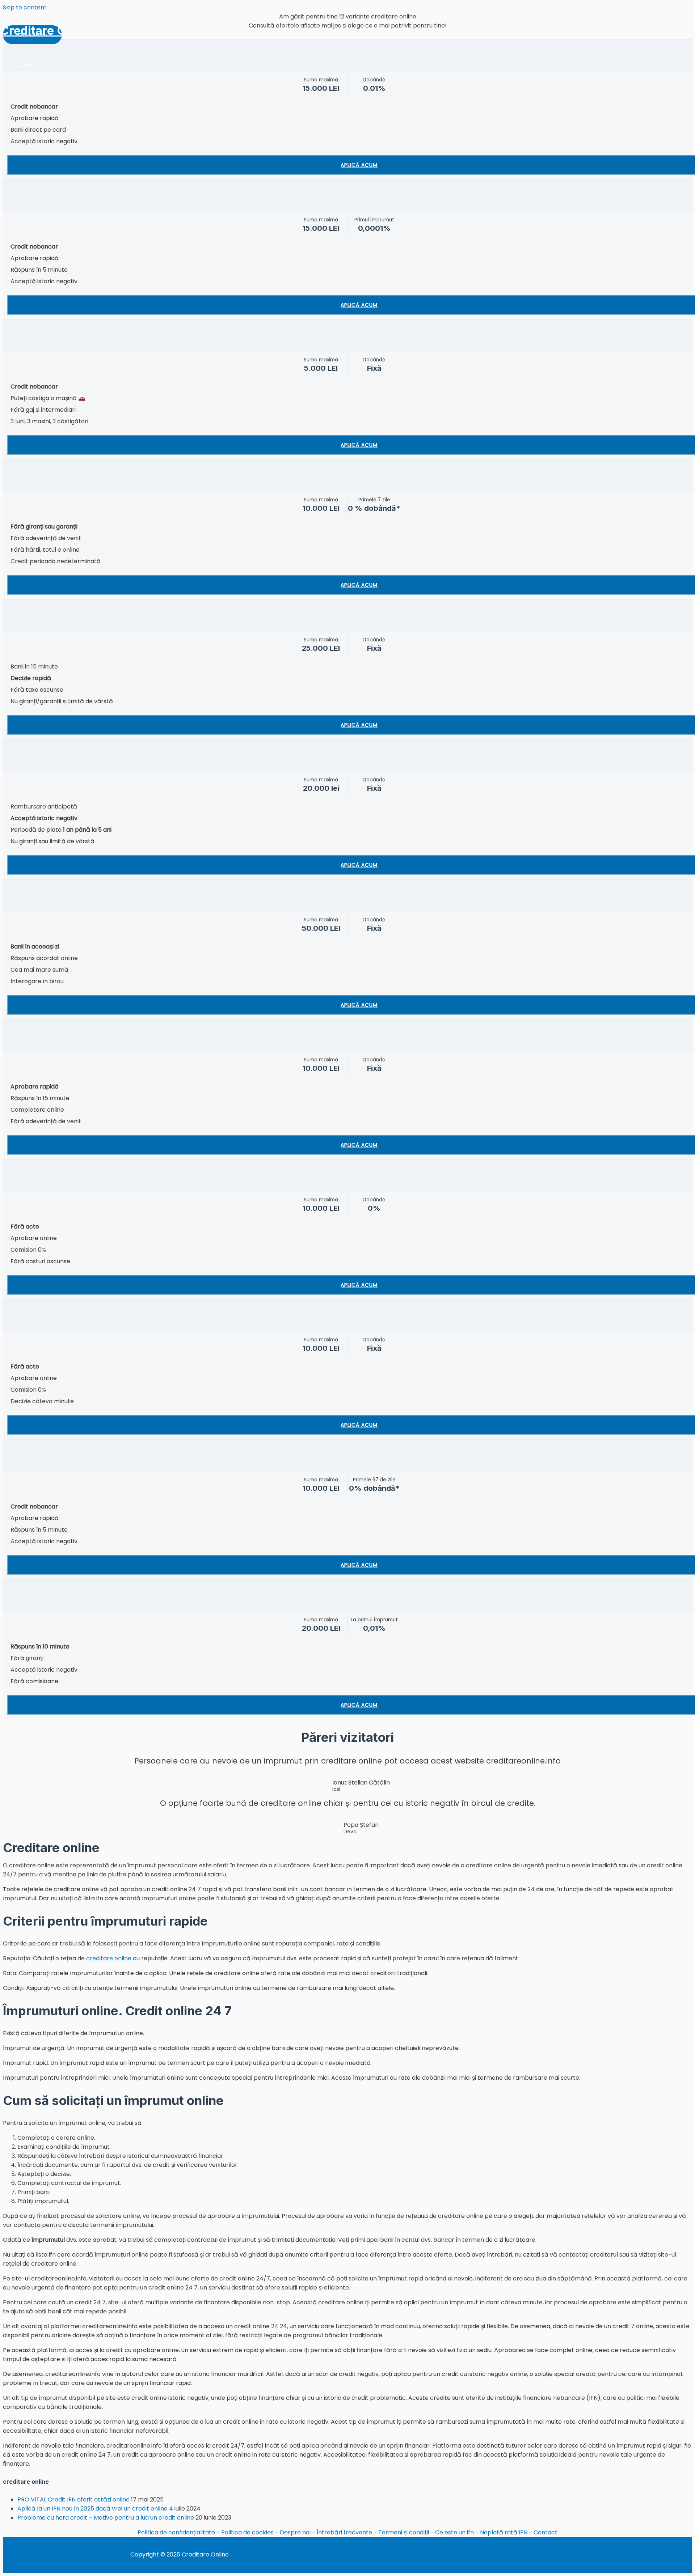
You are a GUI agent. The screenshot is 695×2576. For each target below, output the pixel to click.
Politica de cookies (247, 2532)
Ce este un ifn (454, 2532)
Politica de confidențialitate (176, 2532)
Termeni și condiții (404, 2532)
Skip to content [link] (25, 7)
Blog (20, 90)
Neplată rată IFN (504, 2532)
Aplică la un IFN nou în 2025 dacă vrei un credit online (92, 2509)
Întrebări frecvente (344, 2532)
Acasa (23, 64)
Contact (546, 2532)
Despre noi (295, 2532)
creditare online (109, 1958)
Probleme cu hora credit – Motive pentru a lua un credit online (106, 2518)
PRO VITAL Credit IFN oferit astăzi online (73, 2499)
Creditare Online (47, 30)
